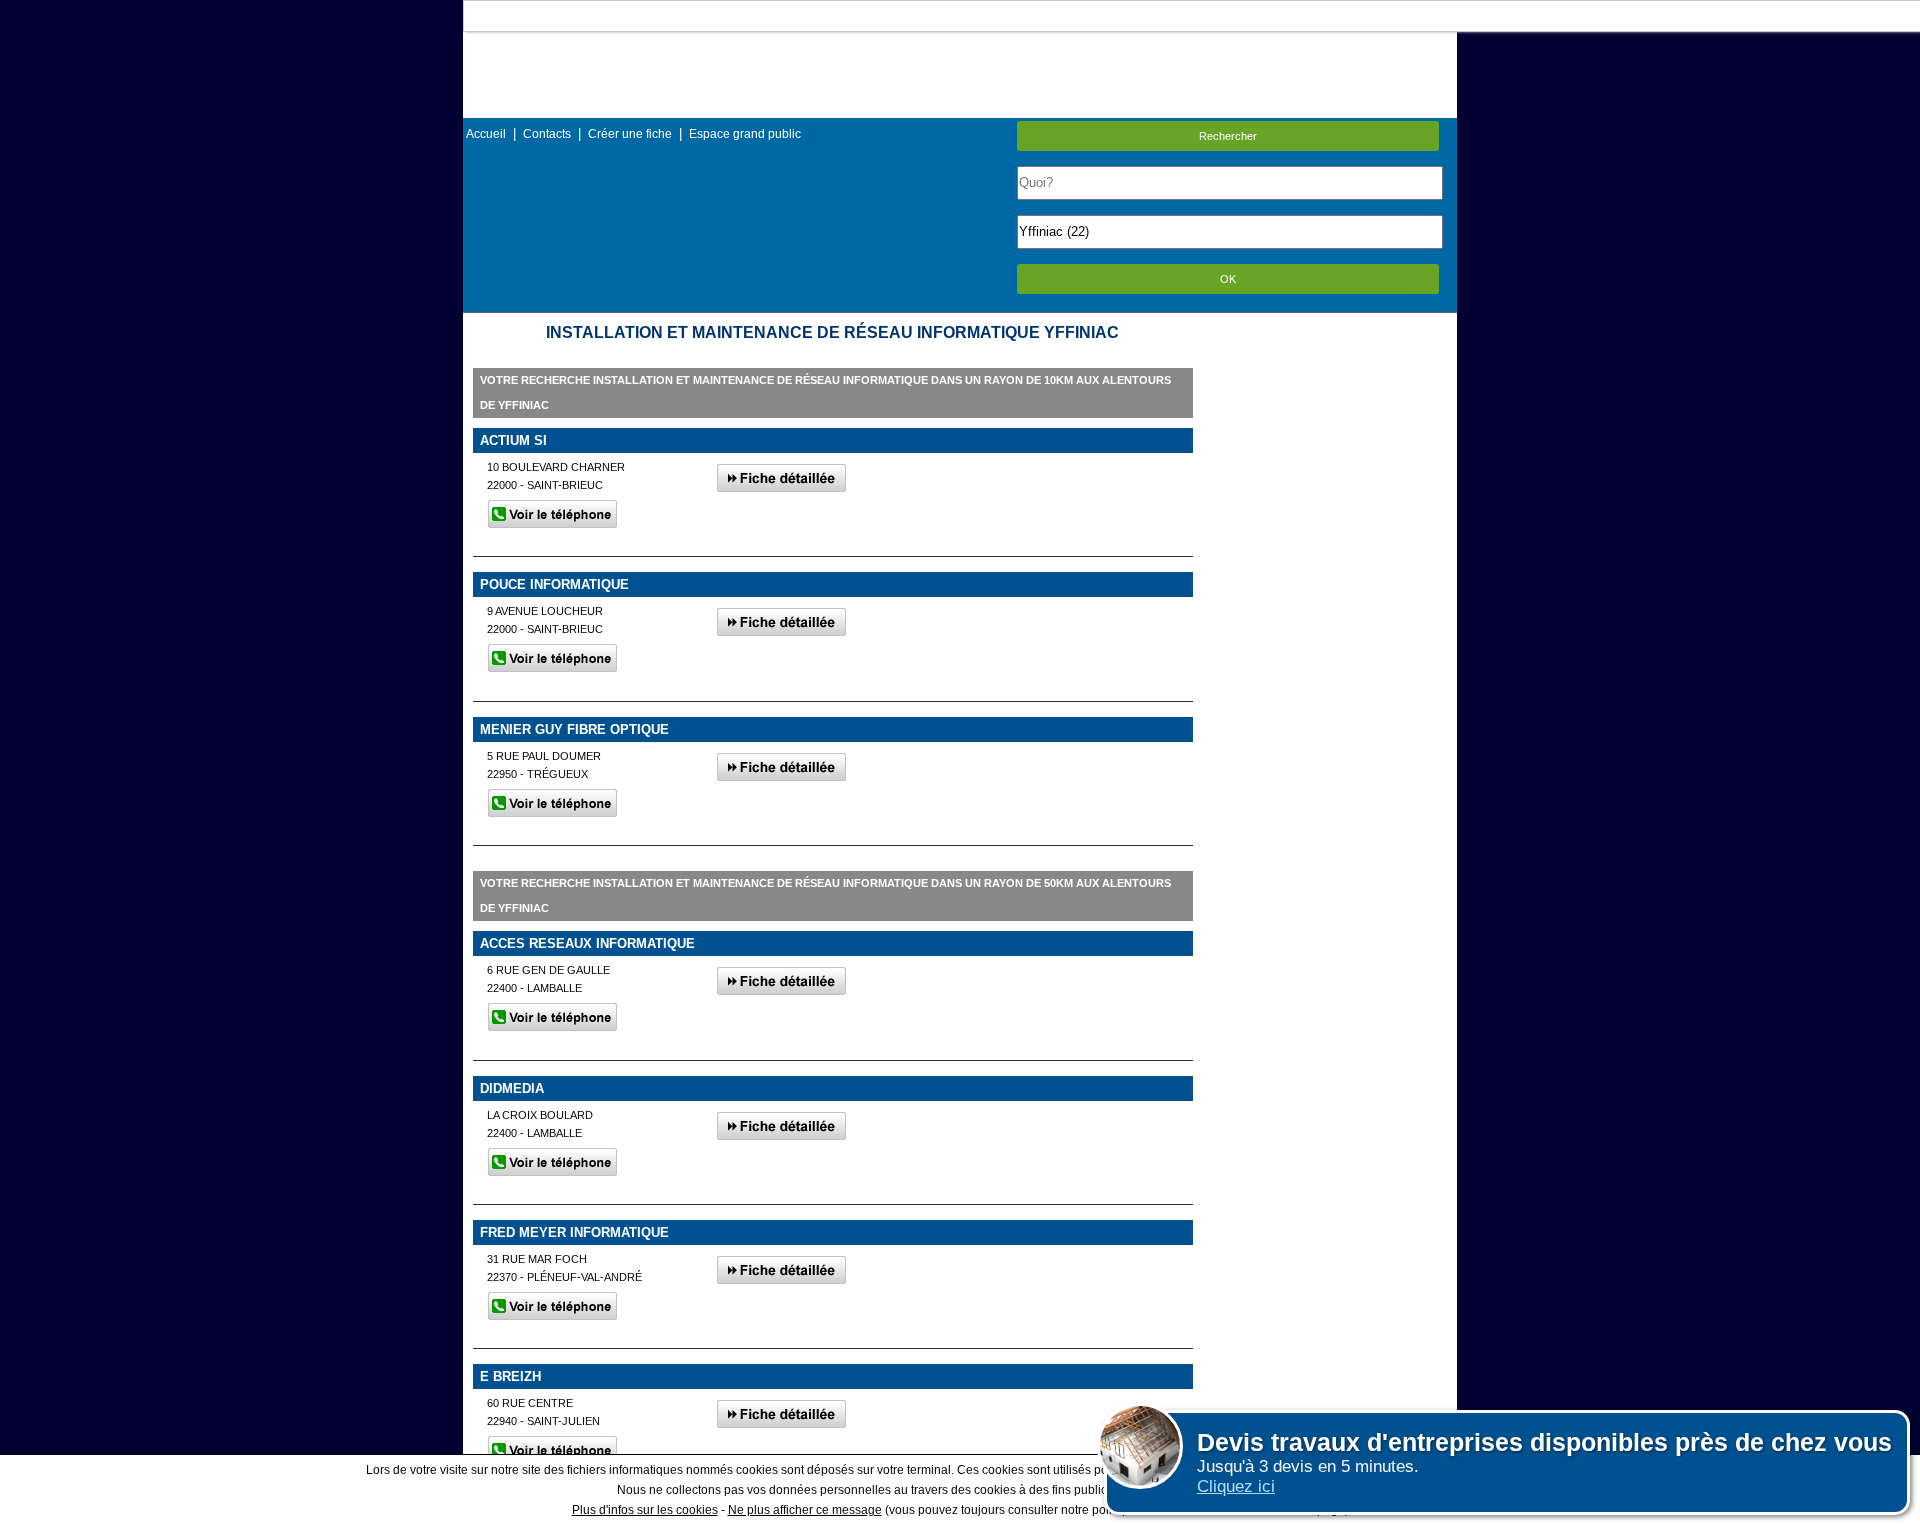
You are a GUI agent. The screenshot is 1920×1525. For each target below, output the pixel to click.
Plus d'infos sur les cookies (645, 1510)
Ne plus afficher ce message (805, 1510)
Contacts (547, 134)
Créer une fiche (630, 134)
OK (1228, 279)
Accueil (486, 134)
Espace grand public (745, 134)
